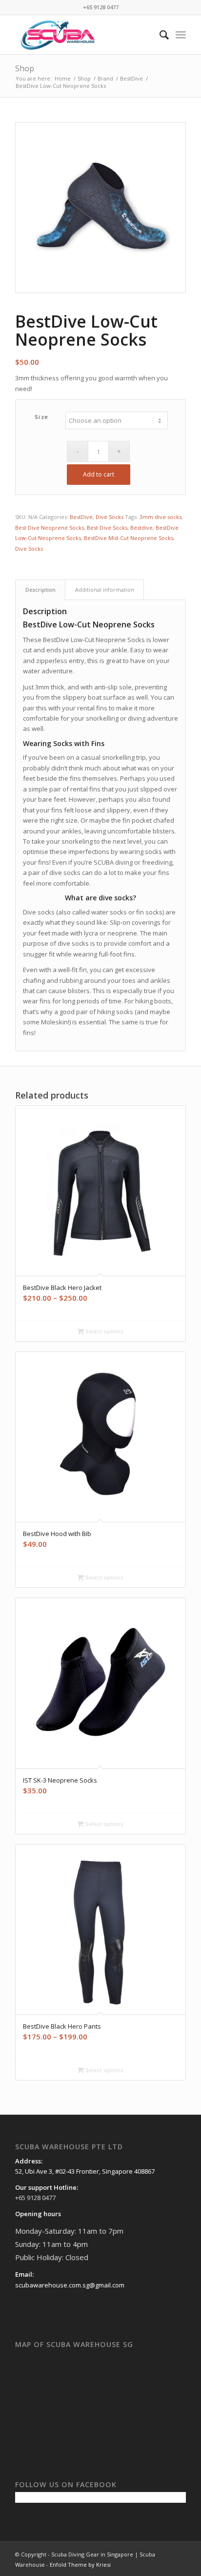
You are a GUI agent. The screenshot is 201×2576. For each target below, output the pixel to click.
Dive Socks (110, 517)
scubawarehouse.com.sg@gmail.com (70, 2285)
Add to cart (99, 474)
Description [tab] (40, 590)
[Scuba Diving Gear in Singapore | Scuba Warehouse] (83, 35)
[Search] (159, 35)
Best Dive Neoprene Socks (50, 528)
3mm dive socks (161, 517)
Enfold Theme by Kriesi (80, 2565)
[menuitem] (159, 35)
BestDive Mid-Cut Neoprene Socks (129, 538)
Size (42, 417)
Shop (25, 68)
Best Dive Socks (107, 528)
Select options (104, 1331)
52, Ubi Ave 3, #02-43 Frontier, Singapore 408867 (85, 2171)
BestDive (81, 517)
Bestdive (141, 528)
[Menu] (181, 35)
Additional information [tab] (105, 590)
